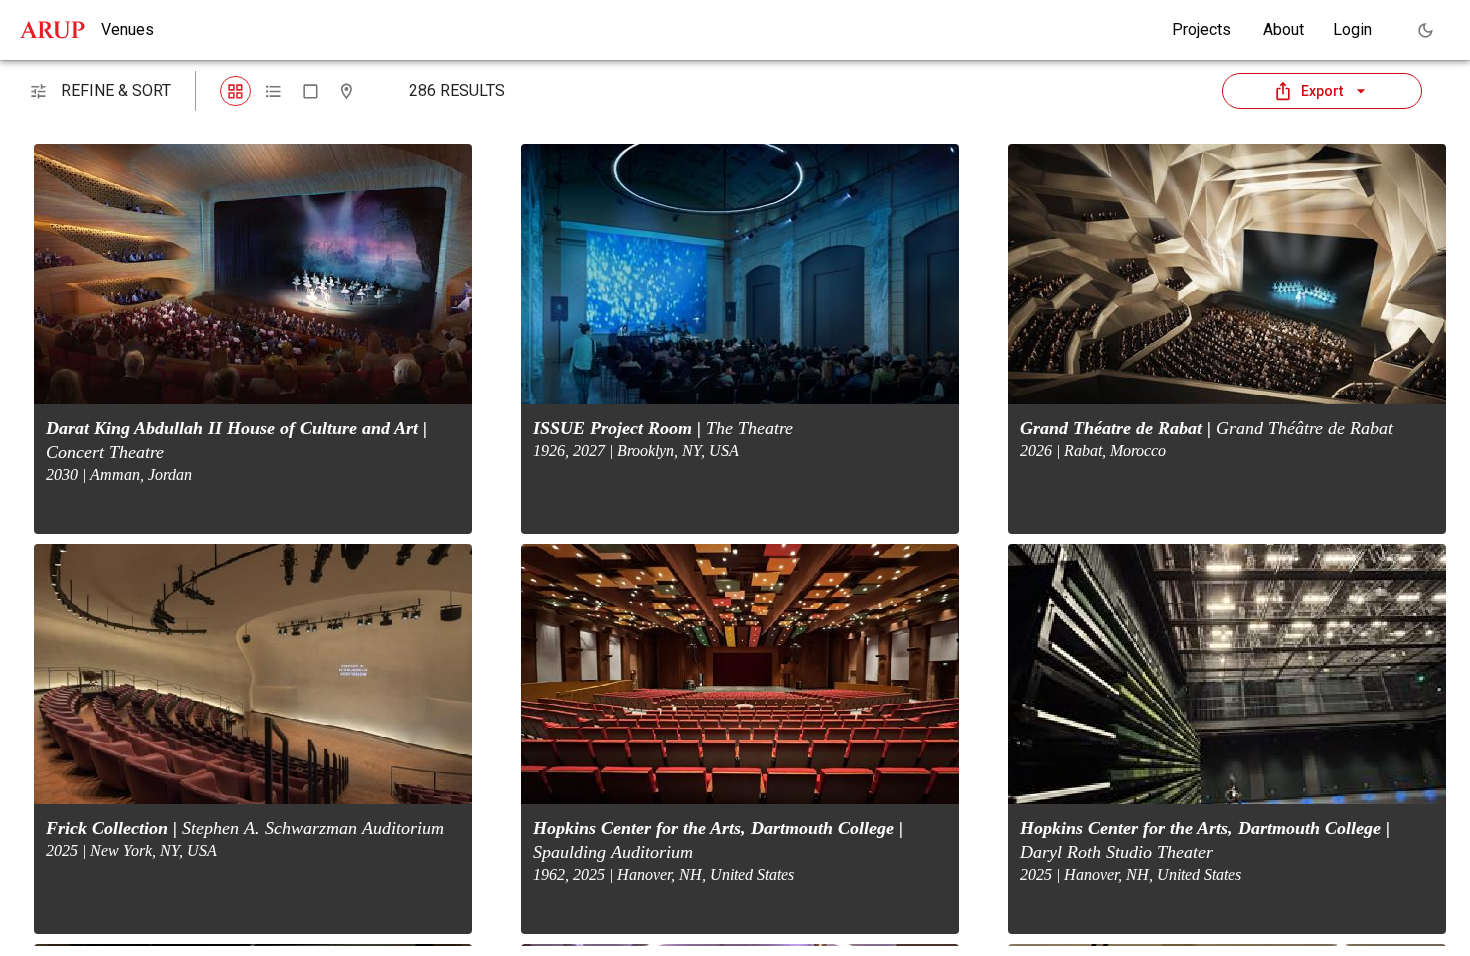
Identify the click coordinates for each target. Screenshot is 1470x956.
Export (1322, 91)
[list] (273, 91)
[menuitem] (1201, 30)
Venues (127, 29)
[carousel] (310, 91)
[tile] (235, 91)
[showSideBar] (38, 91)
